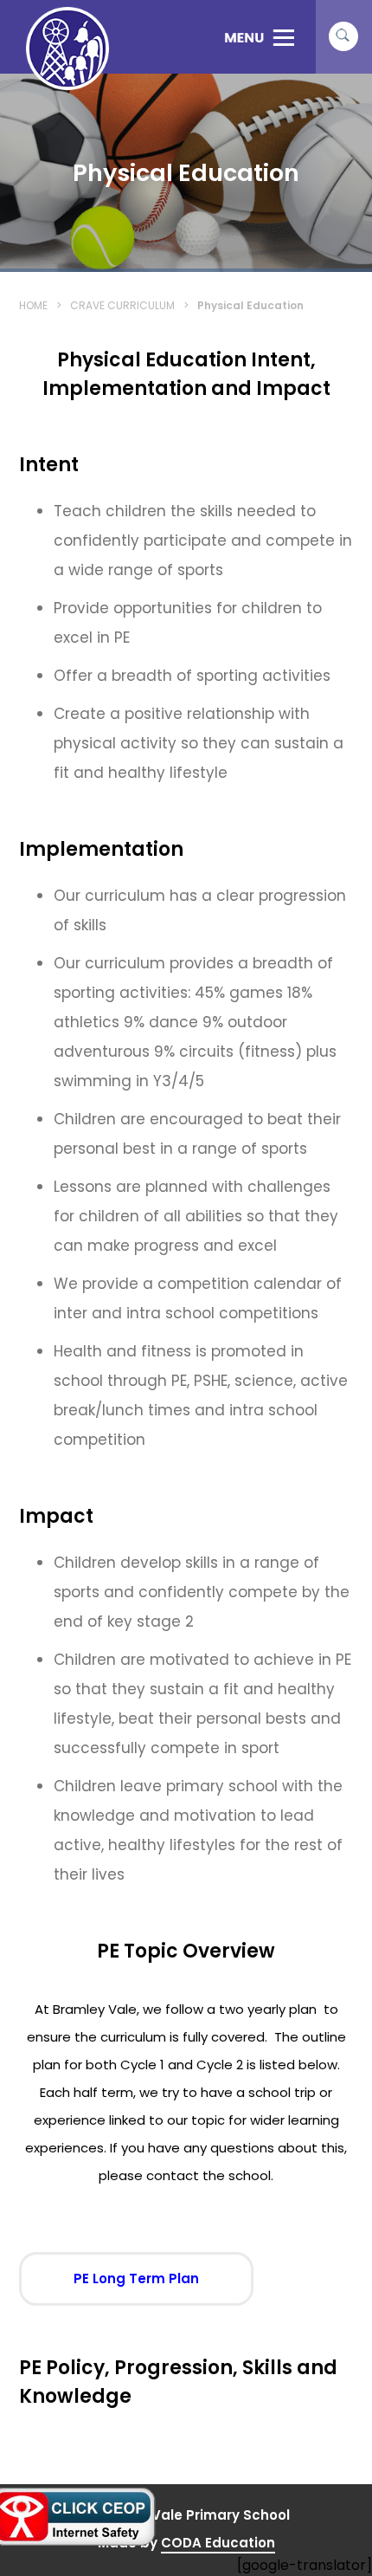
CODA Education (218, 2544)
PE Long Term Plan (161, 2287)
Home (33, 305)
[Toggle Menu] (259, 37)
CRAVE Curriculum (122, 305)
